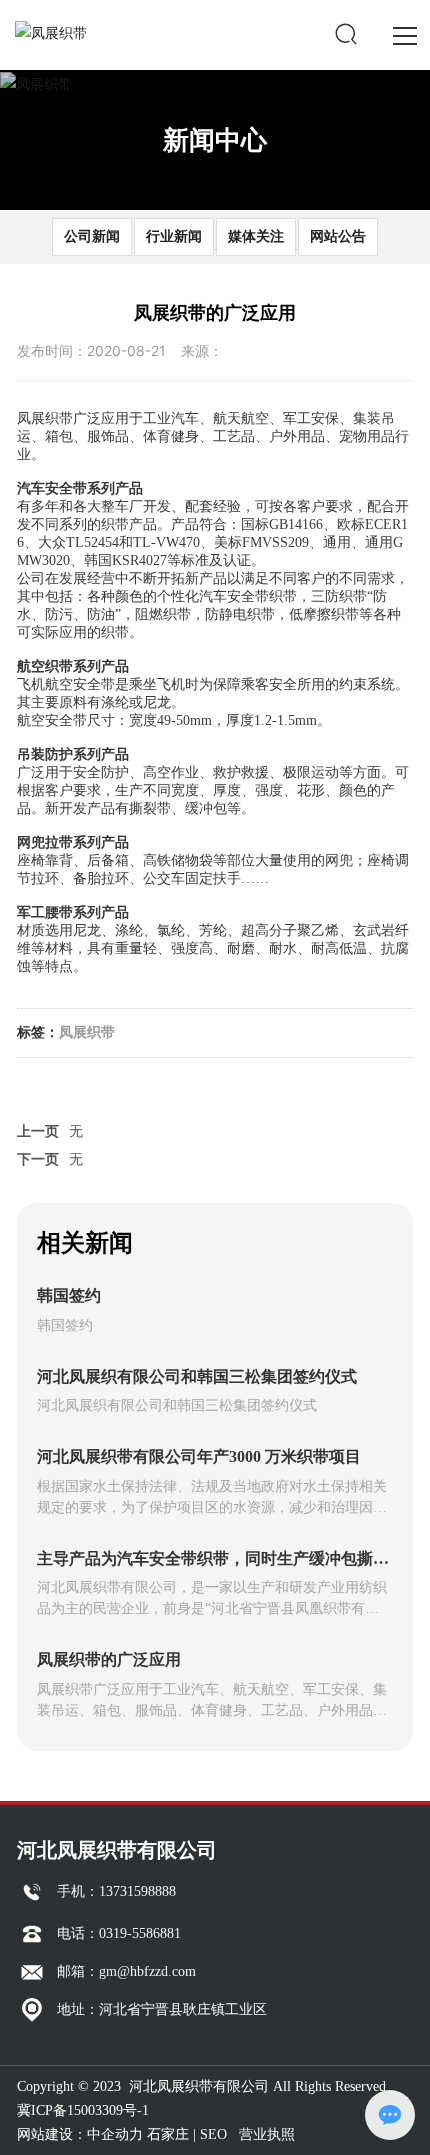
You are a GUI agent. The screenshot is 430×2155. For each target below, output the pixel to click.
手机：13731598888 (116, 1891)
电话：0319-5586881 (119, 1933)
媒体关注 (256, 236)
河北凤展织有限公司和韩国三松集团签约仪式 (197, 1376)
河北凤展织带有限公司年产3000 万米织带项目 (199, 1456)
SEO (213, 2134)
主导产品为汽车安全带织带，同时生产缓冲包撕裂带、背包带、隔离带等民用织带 (213, 1567)
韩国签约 (69, 1295)
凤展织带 (87, 1032)
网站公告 (338, 236)
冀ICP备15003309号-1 (83, 2110)
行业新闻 (174, 236)
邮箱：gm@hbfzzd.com (126, 1971)
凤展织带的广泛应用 (109, 1659)
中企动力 (115, 2134)
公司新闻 (92, 236)
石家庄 (168, 2134)
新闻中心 (215, 139)
